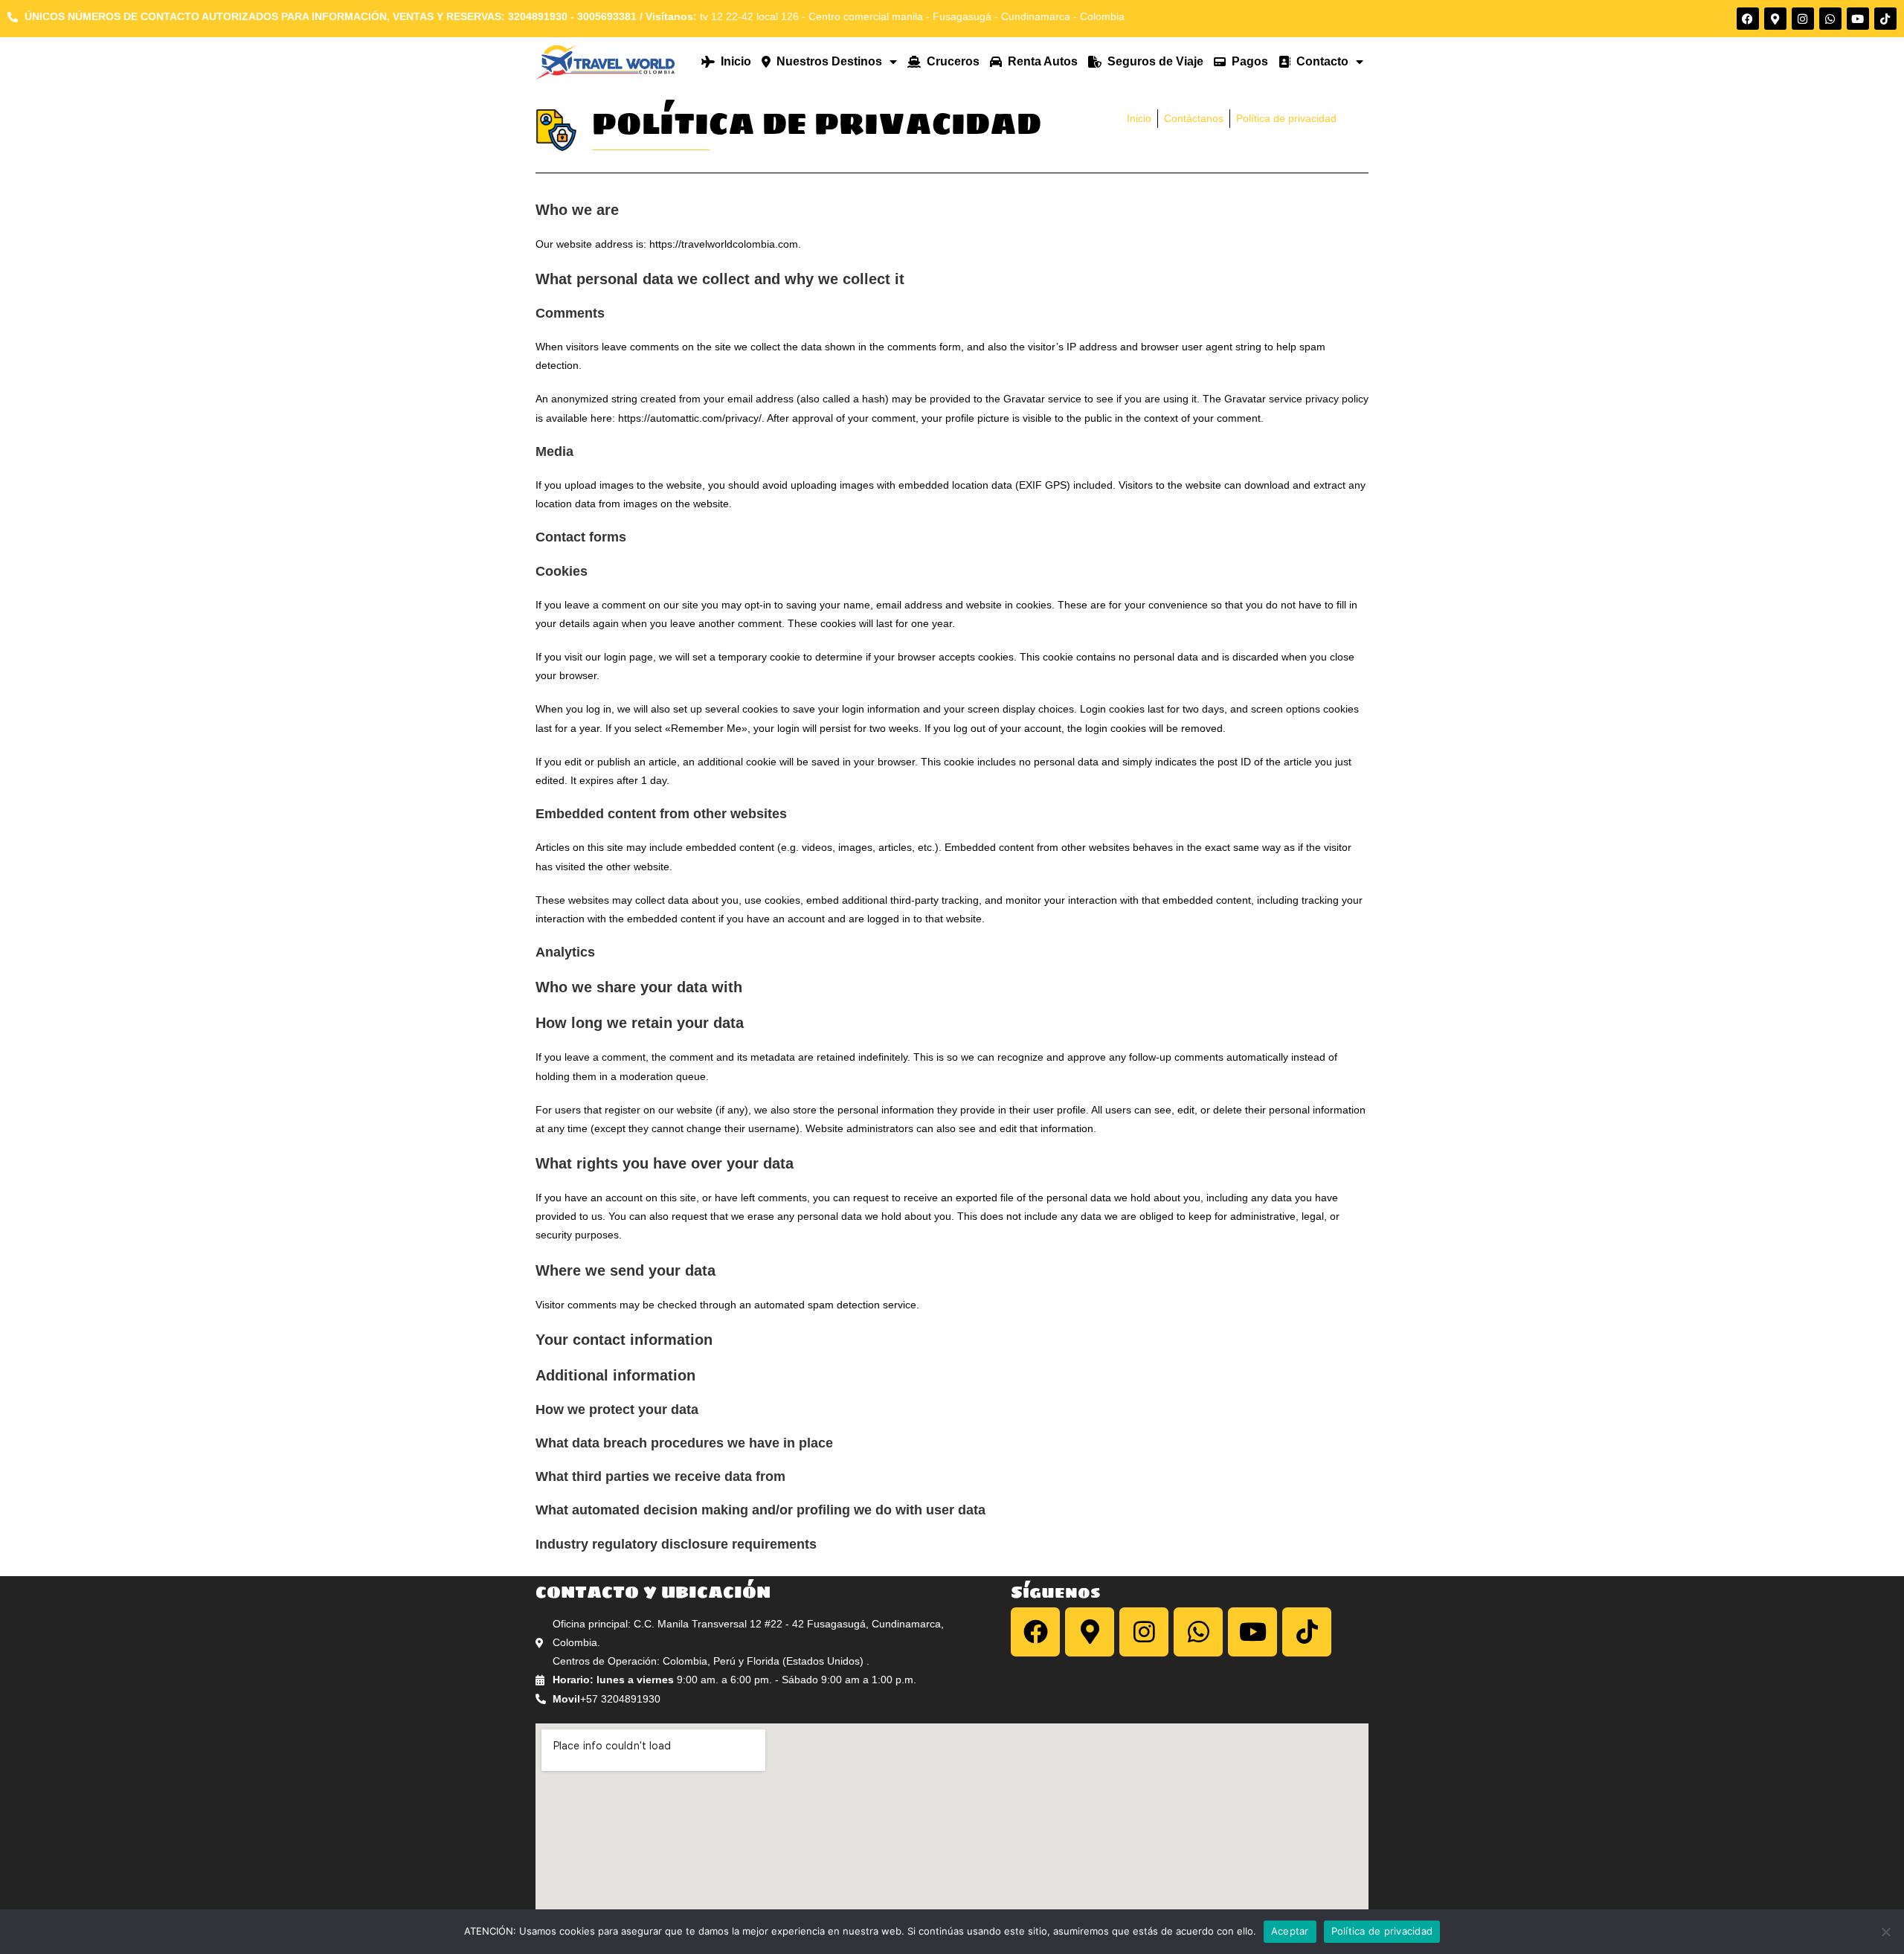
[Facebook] (1748, 19)
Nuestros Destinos (826, 61)
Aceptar (1290, 1931)
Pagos (1247, 61)
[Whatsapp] (1830, 19)
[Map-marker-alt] (1775, 19)
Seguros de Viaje (1152, 61)
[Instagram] (1803, 19)
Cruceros (950, 61)
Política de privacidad (1382, 1931)
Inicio (733, 61)
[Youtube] (1858, 19)
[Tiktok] (1885, 19)
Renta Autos (1040, 61)
